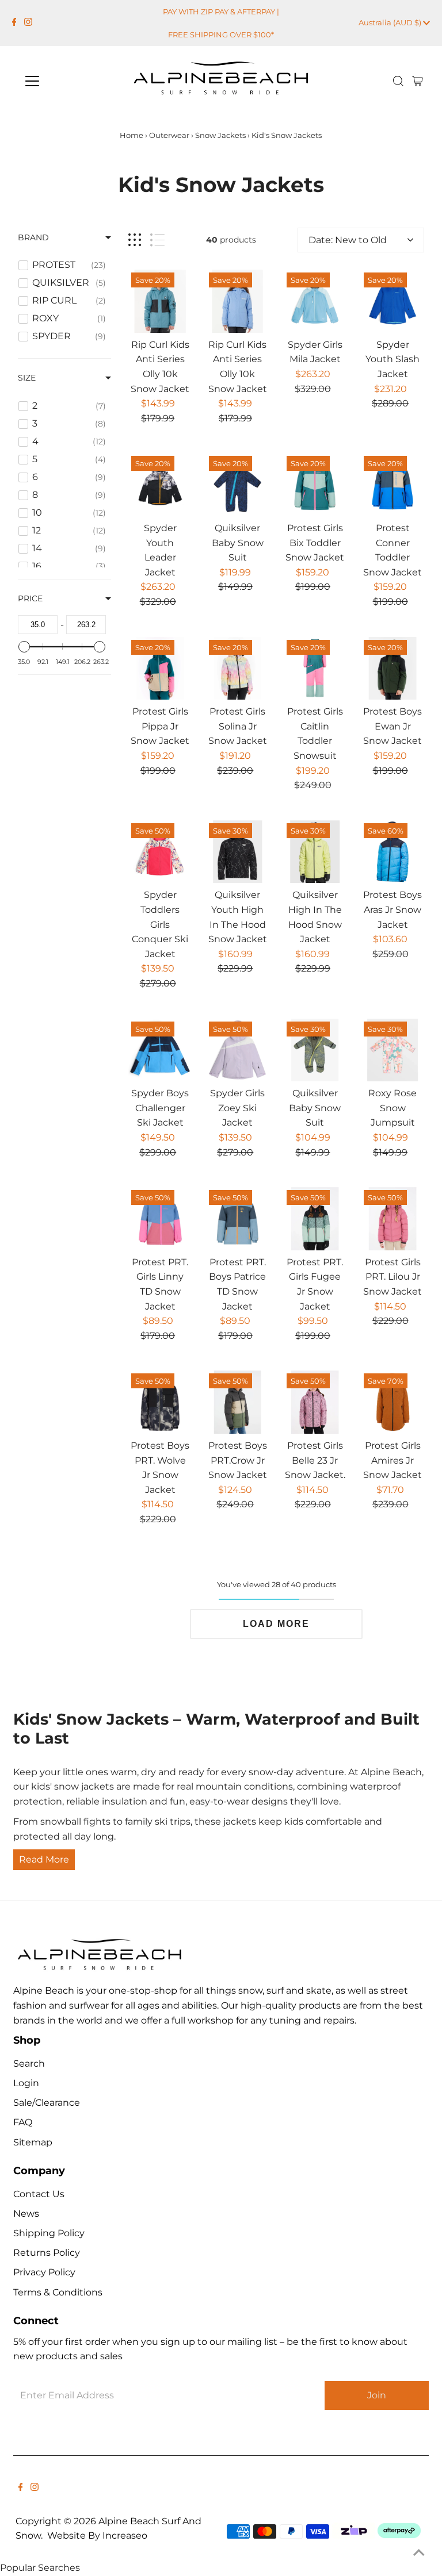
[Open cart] (418, 81)
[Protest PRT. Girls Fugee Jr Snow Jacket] (315, 1219)
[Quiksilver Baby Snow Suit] (238, 485)
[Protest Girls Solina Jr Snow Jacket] (238, 669)
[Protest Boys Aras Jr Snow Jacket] (393, 852)
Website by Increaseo (97, 2535)
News (26, 2214)
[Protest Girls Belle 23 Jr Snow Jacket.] (315, 1402)
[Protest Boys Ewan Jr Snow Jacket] (393, 669)
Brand (33, 237)
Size (27, 378)
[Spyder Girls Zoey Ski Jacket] (238, 1050)
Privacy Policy (44, 2272)
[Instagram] (28, 23)
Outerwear (169, 135)
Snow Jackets (220, 135)
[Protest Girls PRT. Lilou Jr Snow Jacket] (393, 1219)
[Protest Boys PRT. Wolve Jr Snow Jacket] (160, 1402)
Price (30, 598)
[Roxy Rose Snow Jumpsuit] (393, 1050)
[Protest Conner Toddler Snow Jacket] (393, 485)
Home (132, 135)
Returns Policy (47, 2253)
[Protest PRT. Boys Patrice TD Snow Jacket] (238, 1219)
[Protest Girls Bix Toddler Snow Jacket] (315, 485)
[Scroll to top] (419, 2553)
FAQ (23, 2122)
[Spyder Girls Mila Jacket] (315, 301)
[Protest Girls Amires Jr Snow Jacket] (393, 1402)
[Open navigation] (66, 81)
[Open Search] (398, 81)
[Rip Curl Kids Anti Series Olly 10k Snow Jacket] (160, 301)
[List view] (157, 240)
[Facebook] (14, 23)
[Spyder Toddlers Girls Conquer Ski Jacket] (160, 852)
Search (29, 2064)
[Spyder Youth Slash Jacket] (393, 301)
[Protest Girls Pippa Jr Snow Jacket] (160, 669)
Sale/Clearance (47, 2103)
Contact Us (39, 2194)
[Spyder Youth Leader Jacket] (160, 485)
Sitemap (33, 2142)
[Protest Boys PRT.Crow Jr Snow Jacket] (238, 1402)
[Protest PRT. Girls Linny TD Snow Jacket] (160, 1219)
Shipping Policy (49, 2233)
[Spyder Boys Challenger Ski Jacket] (160, 1050)
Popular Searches (40, 2568)
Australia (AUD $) (391, 22)
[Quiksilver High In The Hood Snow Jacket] (315, 852)
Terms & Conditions (58, 2292)
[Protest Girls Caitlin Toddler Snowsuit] (315, 669)
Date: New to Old (348, 240)
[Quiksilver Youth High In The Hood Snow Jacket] (238, 852)
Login (26, 2083)
